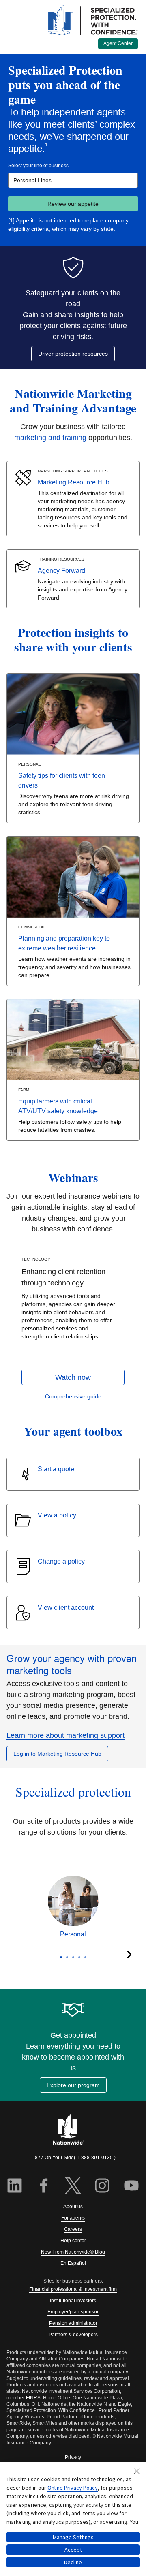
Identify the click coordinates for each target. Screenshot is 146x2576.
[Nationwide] (73, 2130)
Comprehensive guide (73, 1396)
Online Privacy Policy (73, 2488)
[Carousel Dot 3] (73, 1957)
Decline (73, 2562)
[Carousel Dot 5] (85, 1957)
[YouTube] (131, 2187)
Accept (73, 2550)
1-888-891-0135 (95, 2158)
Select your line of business (38, 166)
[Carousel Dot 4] (79, 1957)
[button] (73, 1377)
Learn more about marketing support (65, 1735)
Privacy (73, 2457)
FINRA (33, 2398)
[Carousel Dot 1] (61, 1957)
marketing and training (50, 438)
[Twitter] (73, 2187)
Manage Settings (73, 2537)
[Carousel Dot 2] (67, 1957)
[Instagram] (102, 2187)
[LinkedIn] (15, 2187)
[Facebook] (44, 2187)
